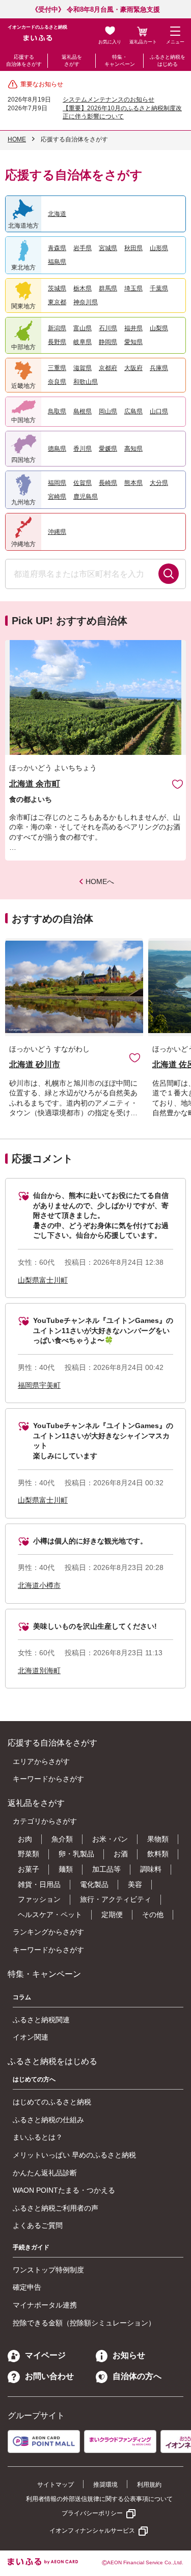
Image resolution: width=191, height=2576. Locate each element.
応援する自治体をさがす (24, 60)
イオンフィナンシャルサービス (92, 2531)
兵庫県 (159, 368)
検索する (169, 574)
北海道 (57, 214)
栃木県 (83, 288)
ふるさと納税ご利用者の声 (56, 2208)
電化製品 (94, 1884)
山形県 (159, 248)
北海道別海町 (39, 1671)
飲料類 (158, 1854)
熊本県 (133, 483)
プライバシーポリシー (92, 2513)
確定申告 (27, 2287)
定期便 (112, 1915)
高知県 (133, 449)
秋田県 (133, 248)
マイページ (45, 2355)
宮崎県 (57, 497)
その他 (153, 1915)
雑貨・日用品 (39, 1884)
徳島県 (57, 449)
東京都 (57, 302)
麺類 (66, 1869)
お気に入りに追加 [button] (178, 784)
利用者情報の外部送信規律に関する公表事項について (99, 2499)
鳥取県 (57, 411)
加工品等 (106, 1869)
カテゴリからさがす (45, 1821)
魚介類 (62, 1839)
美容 (135, 1884)
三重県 (57, 368)
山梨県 (159, 328)
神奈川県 (86, 302)
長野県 (57, 342)
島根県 (83, 411)
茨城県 (57, 288)
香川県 (83, 449)
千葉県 (159, 288)
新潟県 (57, 328)
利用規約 (149, 2485)
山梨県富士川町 (43, 1280)
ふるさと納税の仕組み (48, 2120)
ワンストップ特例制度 (48, 2270)
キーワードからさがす (48, 1779)
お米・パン (110, 1839)
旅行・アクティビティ (116, 1899)
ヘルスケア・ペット (50, 1915)
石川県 (108, 328)
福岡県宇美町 (39, 1385)
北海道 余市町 (35, 784)
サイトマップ (56, 2485)
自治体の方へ (137, 2376)
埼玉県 (133, 288)
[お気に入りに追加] (178, 784)
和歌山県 (86, 382)
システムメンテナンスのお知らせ (108, 100)
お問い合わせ (49, 2376)
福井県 (133, 328)
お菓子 (29, 1869)
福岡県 (57, 483)
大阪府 (133, 368)
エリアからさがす (41, 1761)
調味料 (151, 1869)
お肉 (25, 1839)
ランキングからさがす (48, 1932)
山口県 (159, 411)
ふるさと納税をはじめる (168, 60)
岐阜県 (83, 342)
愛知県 (133, 342)
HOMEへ (100, 881)
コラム (22, 1997)
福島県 (57, 262)
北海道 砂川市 (35, 1064)
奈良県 (57, 382)
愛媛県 (108, 449)
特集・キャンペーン (120, 60)
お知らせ (129, 2355)
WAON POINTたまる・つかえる (64, 2190)
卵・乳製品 (76, 1854)
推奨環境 (105, 2485)
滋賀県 (83, 368)
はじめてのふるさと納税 (52, 2102)
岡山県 (108, 411)
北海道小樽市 (39, 1585)
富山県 (83, 328)
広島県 (133, 411)
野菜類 (29, 1854)
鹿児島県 (86, 497)
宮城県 (108, 248)
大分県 (159, 483)
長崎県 (108, 483)
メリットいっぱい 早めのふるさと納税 (74, 2155)
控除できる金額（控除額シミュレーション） (84, 2323)
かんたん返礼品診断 (45, 2173)
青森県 (57, 248)
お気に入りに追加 (135, 1057)
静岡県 (108, 342)
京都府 (108, 368)
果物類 (158, 1839)
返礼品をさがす (72, 60)
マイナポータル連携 (45, 2305)
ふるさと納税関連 (41, 2020)
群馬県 (108, 288)
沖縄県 (57, 532)
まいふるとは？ (38, 2137)
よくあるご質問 (38, 2225)
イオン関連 (31, 2037)
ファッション (39, 1899)
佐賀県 (83, 483)
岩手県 (83, 248)
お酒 (121, 1854)
